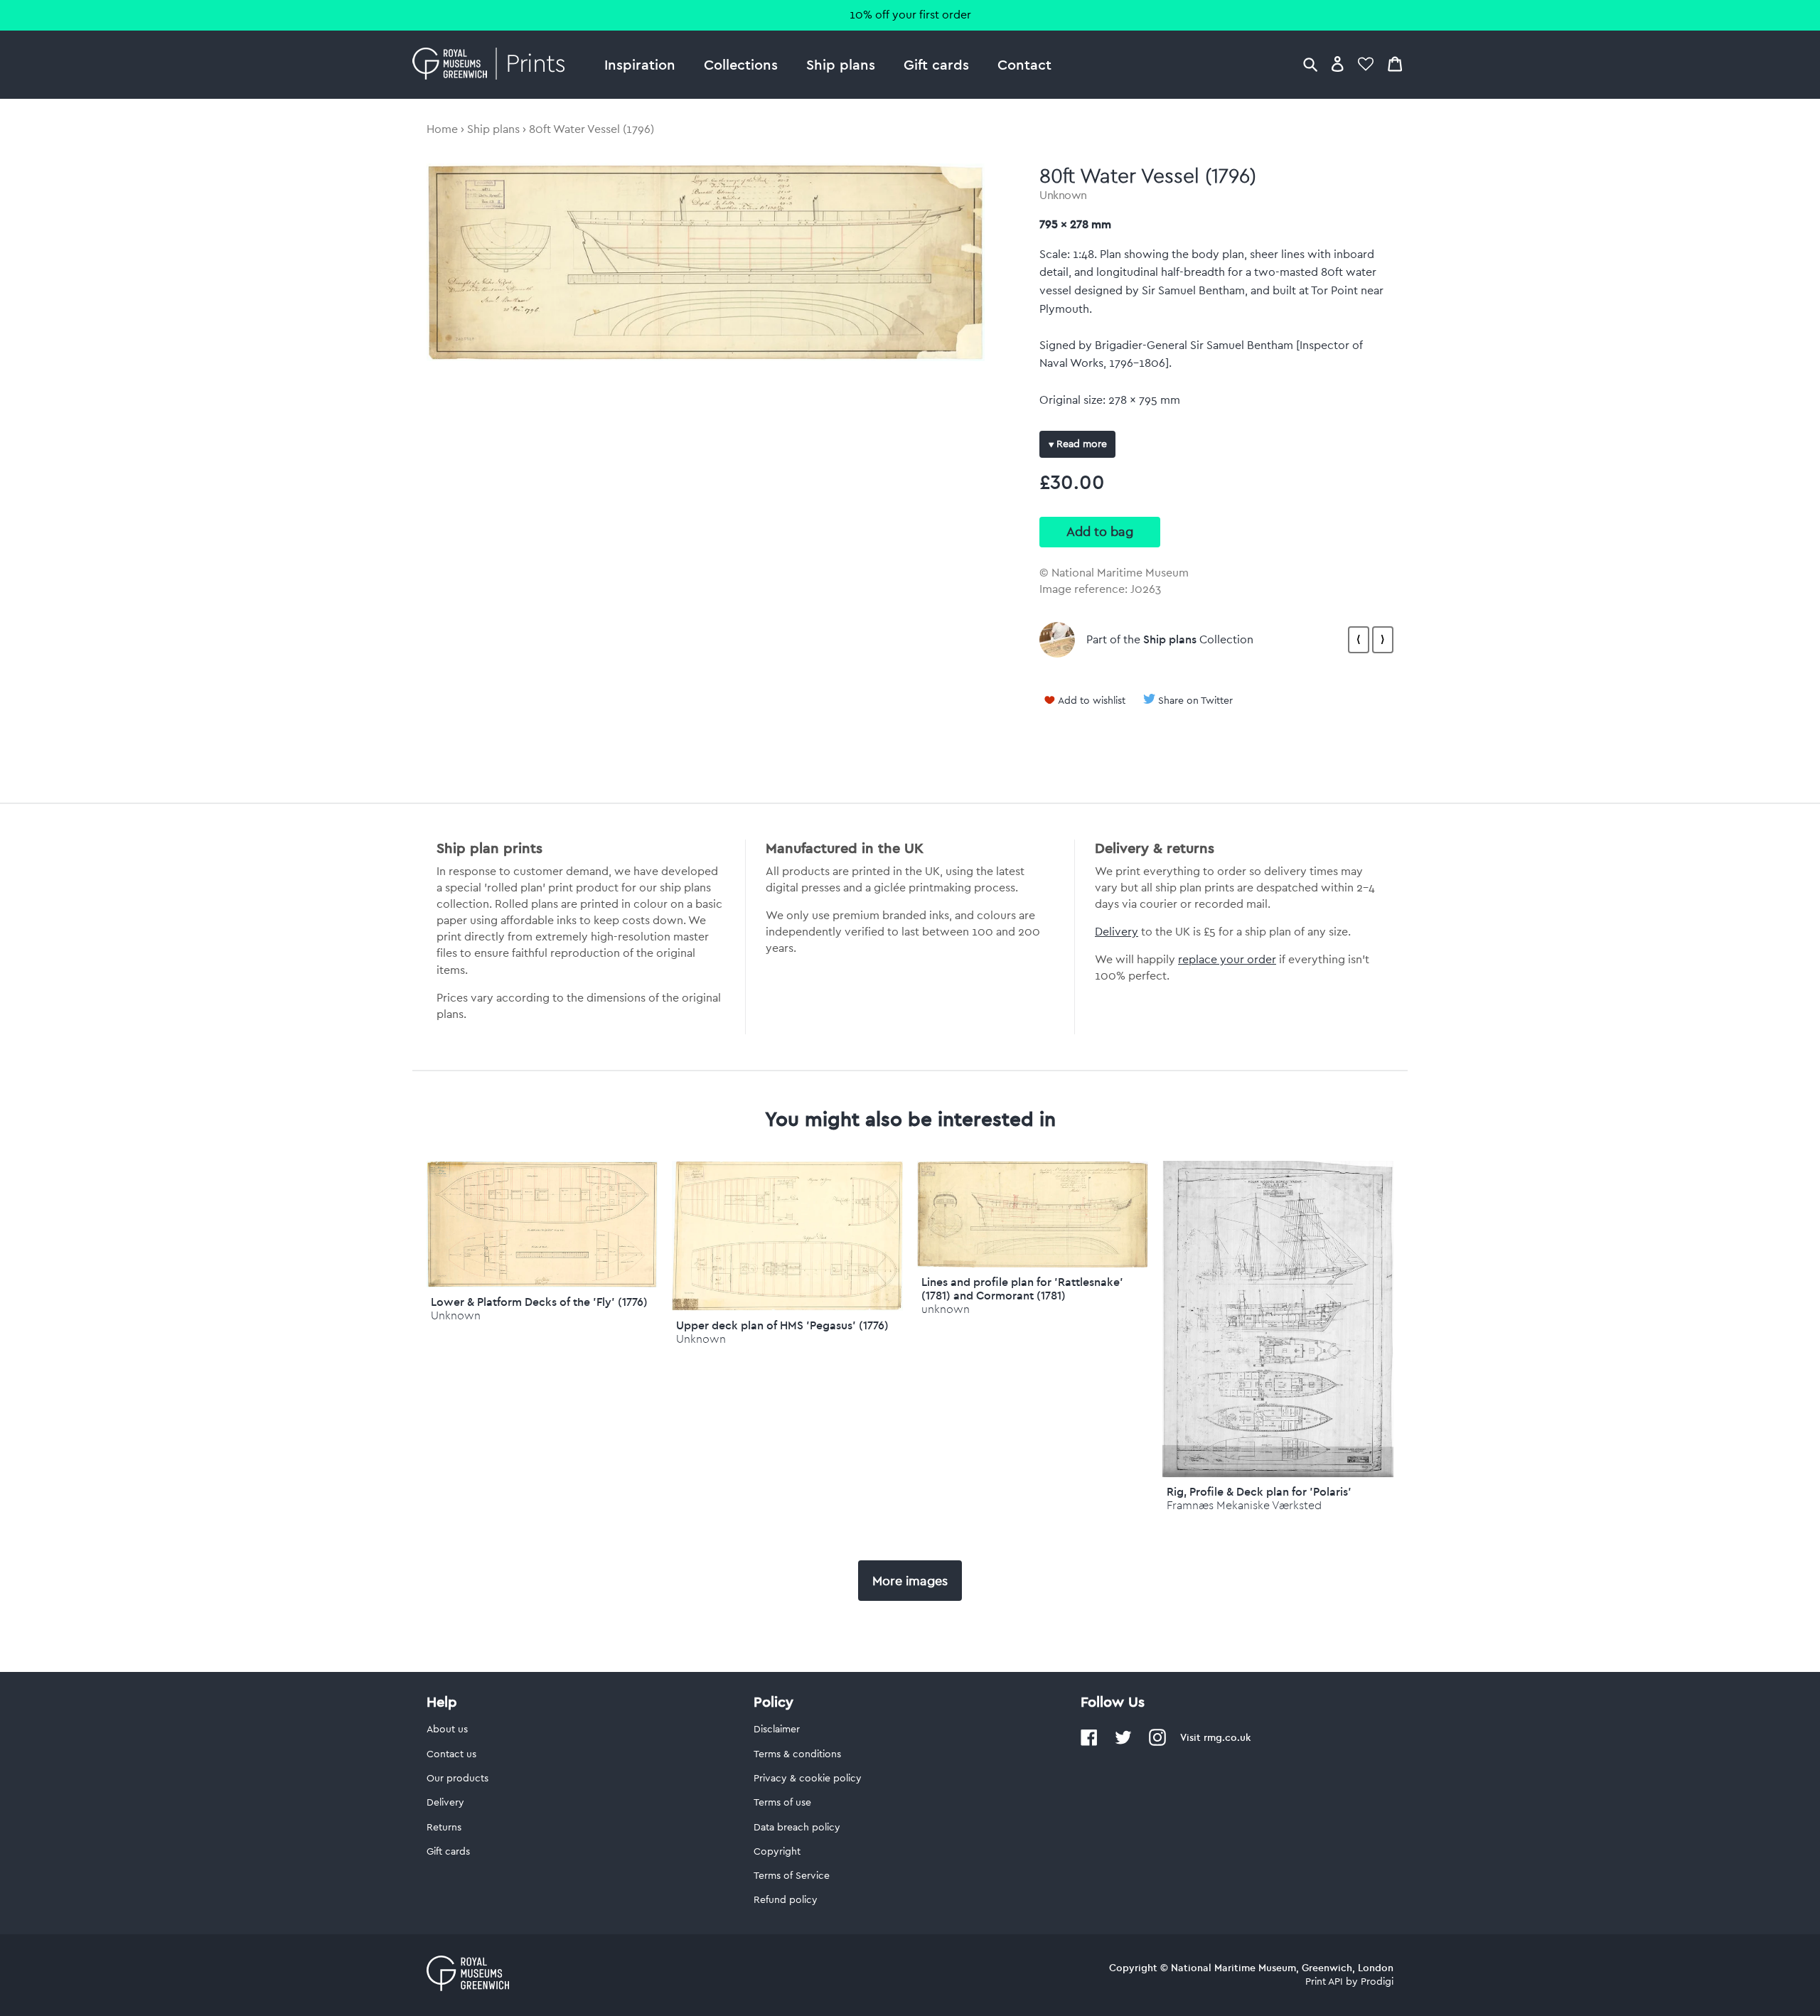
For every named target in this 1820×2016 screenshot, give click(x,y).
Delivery (1117, 932)
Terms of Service (792, 1876)
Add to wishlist (1092, 701)
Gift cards (936, 64)
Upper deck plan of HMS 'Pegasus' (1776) (782, 1325)
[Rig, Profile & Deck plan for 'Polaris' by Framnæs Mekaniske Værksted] (1278, 1474)
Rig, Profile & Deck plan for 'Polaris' (1259, 1491)
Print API (1324, 1982)
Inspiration (640, 64)
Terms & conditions (797, 1754)
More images (910, 1581)
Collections (741, 64)
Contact (1024, 64)
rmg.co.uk (1227, 1737)
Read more (1080, 444)
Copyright (777, 1852)
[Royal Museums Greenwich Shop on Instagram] (1157, 1743)
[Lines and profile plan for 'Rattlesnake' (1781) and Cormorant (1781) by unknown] (1033, 1264)
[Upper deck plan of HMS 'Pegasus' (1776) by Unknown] (787, 1307)
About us (447, 1730)
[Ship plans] (1057, 640)
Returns (444, 1828)
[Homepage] (492, 65)
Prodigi (1377, 1982)
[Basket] (1395, 64)
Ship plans (841, 64)
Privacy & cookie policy (808, 1779)
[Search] (1310, 64)
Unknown (1063, 195)
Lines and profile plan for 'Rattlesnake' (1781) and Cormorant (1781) (1022, 1288)
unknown (946, 1309)
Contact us (451, 1754)
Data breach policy (797, 1828)
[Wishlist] (1366, 64)
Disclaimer (777, 1730)
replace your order (1227, 960)
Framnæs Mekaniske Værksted (1244, 1505)
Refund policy (786, 1900)
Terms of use (782, 1803)
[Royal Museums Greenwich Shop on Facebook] (1089, 1743)
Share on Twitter (1195, 701)
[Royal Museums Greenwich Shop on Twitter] (1123, 1743)
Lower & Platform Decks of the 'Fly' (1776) (539, 1302)
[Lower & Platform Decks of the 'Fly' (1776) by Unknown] (542, 1284)
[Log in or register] (1338, 64)
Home (442, 129)
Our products (457, 1779)
